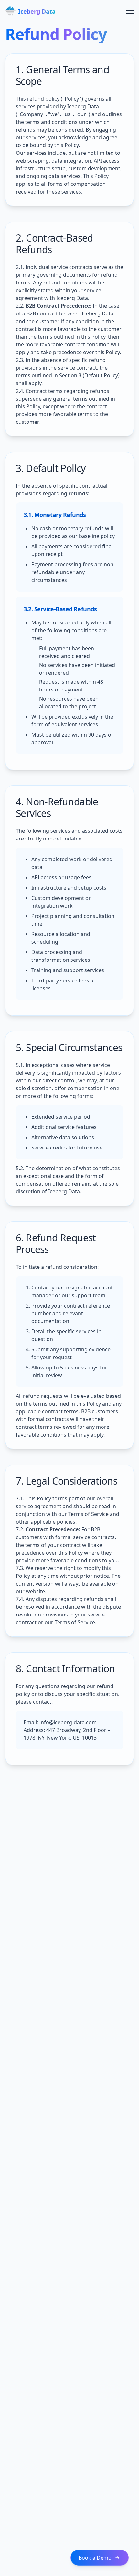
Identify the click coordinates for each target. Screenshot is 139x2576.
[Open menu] (126, 10)
